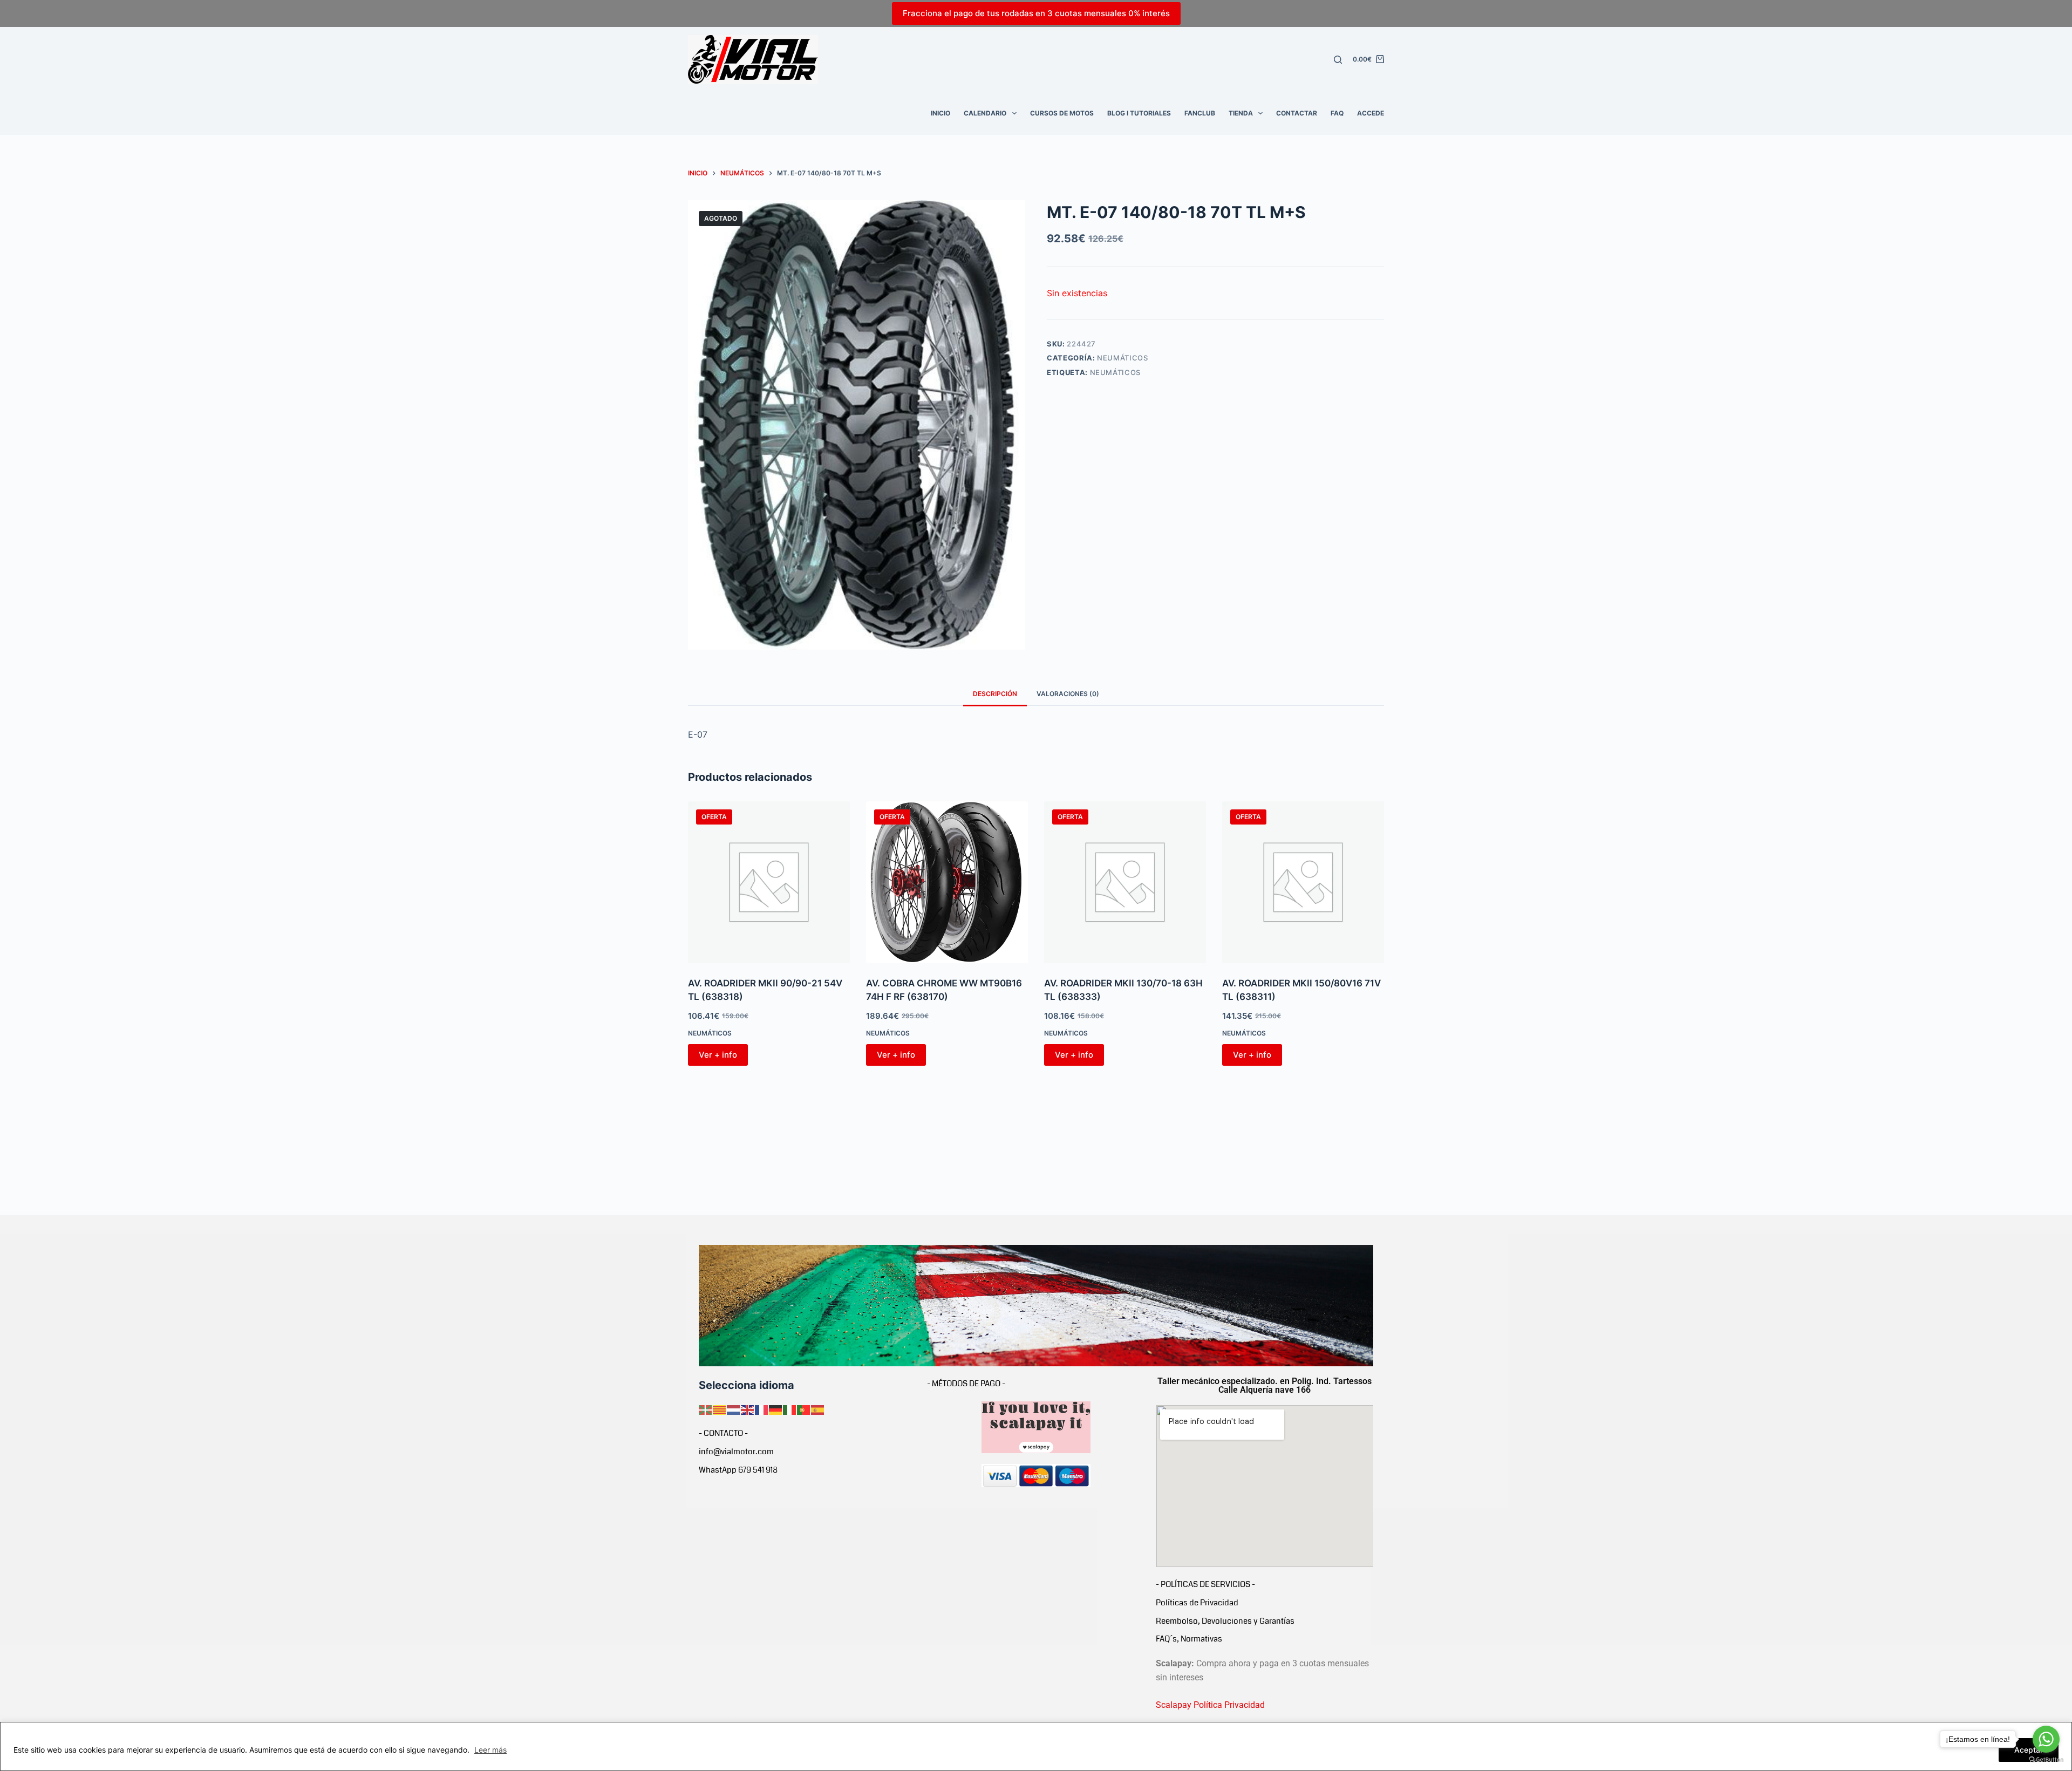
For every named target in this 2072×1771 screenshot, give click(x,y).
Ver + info (718, 1055)
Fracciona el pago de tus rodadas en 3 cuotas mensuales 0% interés (1036, 13)
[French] (762, 1409)
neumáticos (1116, 372)
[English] (748, 1409)
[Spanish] (818, 1409)
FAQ (1337, 113)
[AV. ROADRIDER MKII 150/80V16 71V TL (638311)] (1303, 882)
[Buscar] (1338, 60)
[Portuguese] (804, 1409)
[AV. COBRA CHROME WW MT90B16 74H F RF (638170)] (947, 882)
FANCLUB (1200, 113)
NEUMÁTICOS (1123, 358)
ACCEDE (1371, 113)
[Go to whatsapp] (2046, 1739)
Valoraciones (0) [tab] (1068, 694)
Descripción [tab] (995, 694)
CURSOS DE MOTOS (1062, 113)
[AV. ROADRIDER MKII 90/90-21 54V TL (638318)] (769, 882)
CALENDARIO (985, 113)
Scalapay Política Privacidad (1210, 1705)
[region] (1036, 1746)
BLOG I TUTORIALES (1139, 113)
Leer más (490, 1750)
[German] (776, 1409)
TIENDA (1241, 113)
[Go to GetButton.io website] (2046, 1760)
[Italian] (790, 1409)
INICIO (940, 113)
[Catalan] (720, 1409)
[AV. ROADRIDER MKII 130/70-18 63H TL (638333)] (1125, 882)
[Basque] (706, 1409)
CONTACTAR (1297, 113)
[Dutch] (734, 1409)
